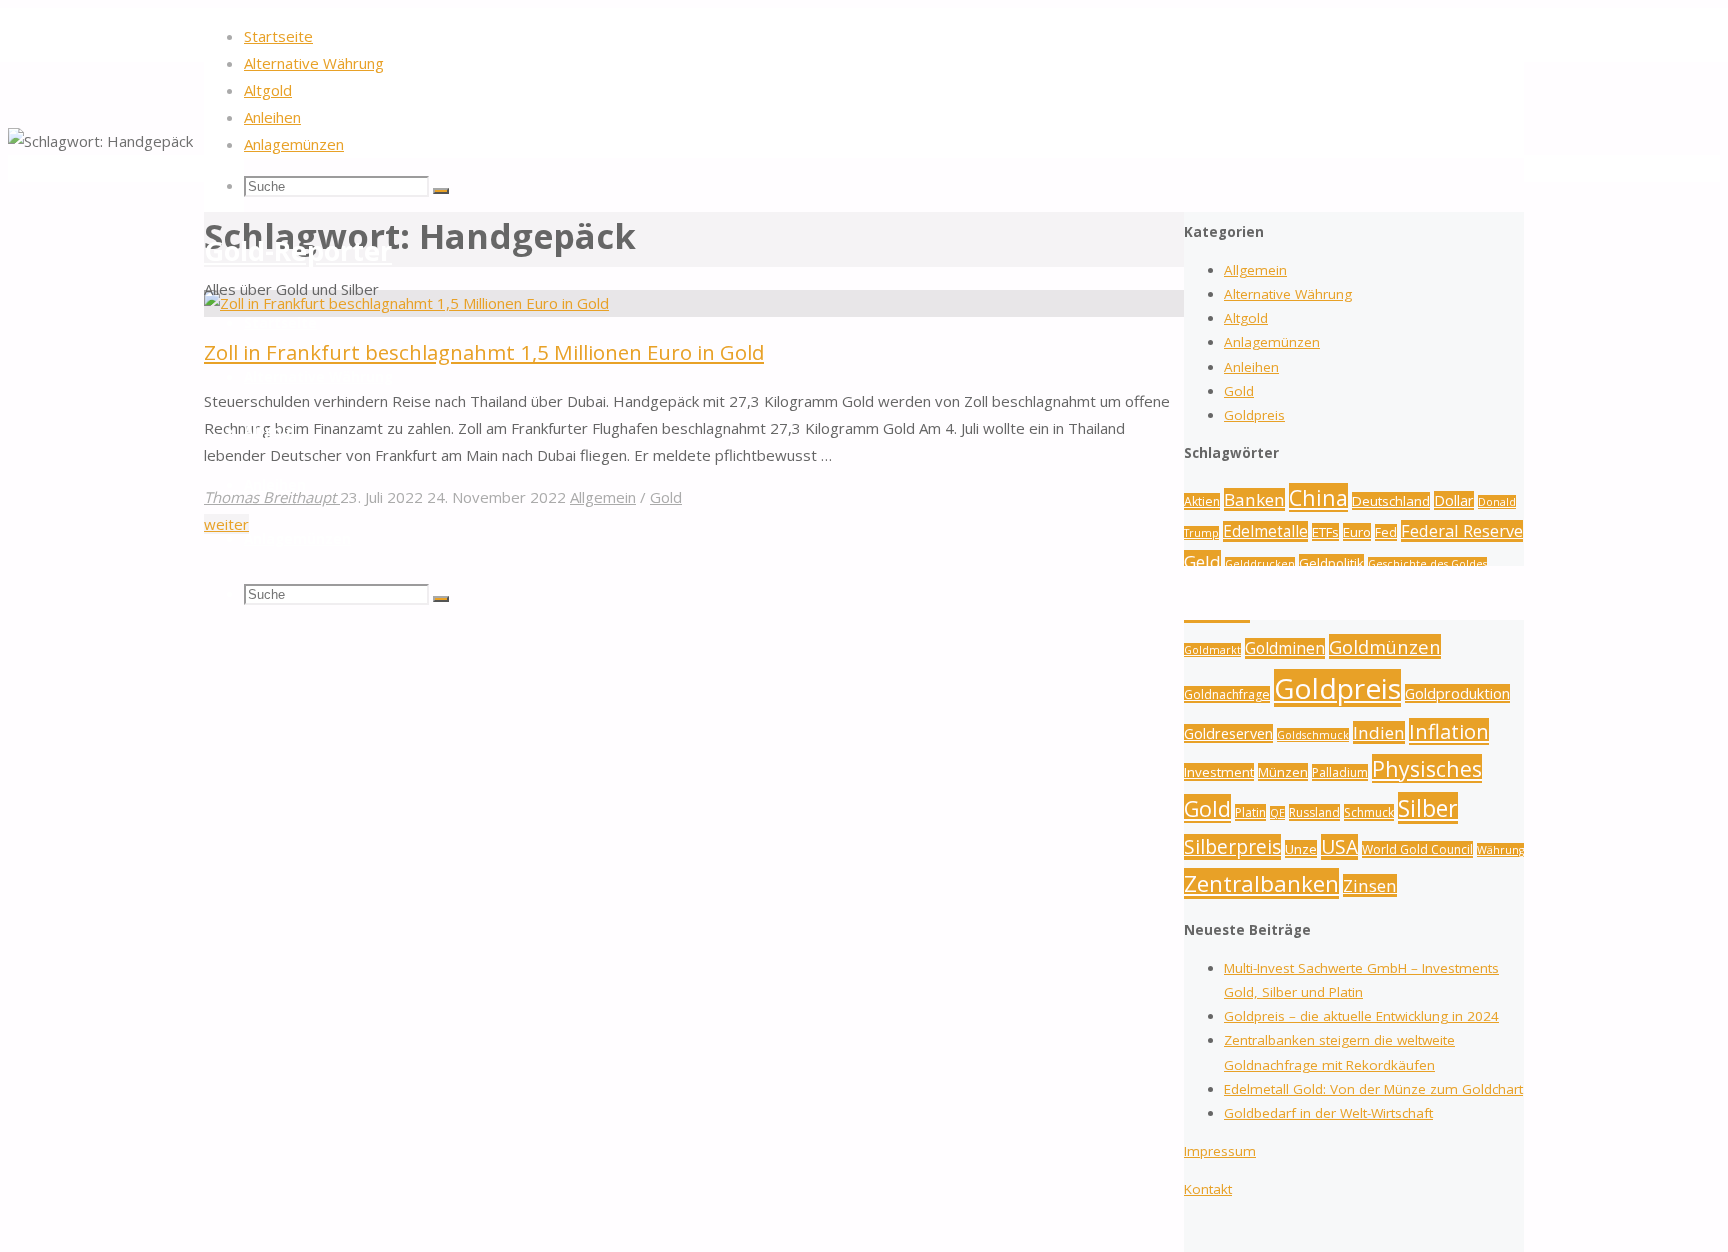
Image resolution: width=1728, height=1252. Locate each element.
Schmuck (1369, 812)
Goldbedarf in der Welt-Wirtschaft (1328, 1113)
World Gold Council (1417, 849)
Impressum (1220, 1151)
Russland (1314, 812)
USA (1339, 847)
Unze (1301, 849)
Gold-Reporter (298, 250)
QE (1277, 813)
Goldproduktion (1457, 693)
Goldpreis (1337, 688)
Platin (1250, 812)
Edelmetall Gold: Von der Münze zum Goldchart (1373, 1089)
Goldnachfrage (1227, 694)
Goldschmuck (1313, 735)
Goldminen (1285, 648)
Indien (1379, 732)
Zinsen (1370, 885)
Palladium (1340, 772)
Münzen (1283, 772)
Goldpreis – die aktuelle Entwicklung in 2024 (1361, 1016)
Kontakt (1208, 1189)
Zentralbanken (1261, 883)
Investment (1219, 772)
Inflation (1449, 731)
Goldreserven (1228, 733)
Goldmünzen (1385, 646)
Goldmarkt (1212, 650)
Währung (1500, 850)
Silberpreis (1232, 847)
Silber (1428, 808)
